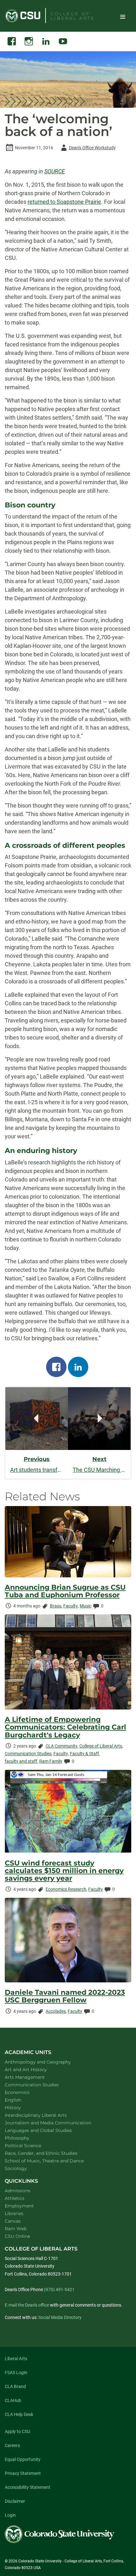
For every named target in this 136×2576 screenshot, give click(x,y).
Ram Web (16, 2229)
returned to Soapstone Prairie (64, 202)
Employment (19, 2206)
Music (86, 1606)
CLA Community (62, 1746)
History (21, 2107)
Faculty (71, 1606)
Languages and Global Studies (46, 2130)
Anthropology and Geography (46, 2062)
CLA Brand (15, 2386)
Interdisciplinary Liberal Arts (44, 2115)
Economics (25, 2092)
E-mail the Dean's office (27, 2305)
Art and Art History (34, 2069)
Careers (12, 2445)
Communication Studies (28, 1754)
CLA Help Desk (19, 2414)
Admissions (18, 2191)
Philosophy (25, 2138)
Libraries (14, 2213)
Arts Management (33, 2077)
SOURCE (55, 171)
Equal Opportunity (23, 2459)
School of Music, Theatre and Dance (53, 2161)
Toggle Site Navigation (123, 16)
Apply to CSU (17, 2431)
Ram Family (51, 1761)
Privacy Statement (23, 2473)
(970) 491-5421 (59, 2289)
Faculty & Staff (84, 1754)
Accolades (56, 2011)
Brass (56, 1606)
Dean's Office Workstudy (87, 149)
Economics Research (66, 1889)
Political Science (31, 2145)
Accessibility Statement (28, 2487)
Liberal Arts (16, 2359)
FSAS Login (16, 2373)
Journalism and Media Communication (56, 2123)
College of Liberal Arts (101, 1746)
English (21, 2100)
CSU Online (17, 2236)
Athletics (15, 2198)
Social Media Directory (60, 2317)
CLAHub (13, 2400)
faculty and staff (21, 1761)
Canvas (13, 2221)
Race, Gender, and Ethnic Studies (49, 2153)
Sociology (24, 2168)
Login (10, 2515)
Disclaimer (15, 2501)
